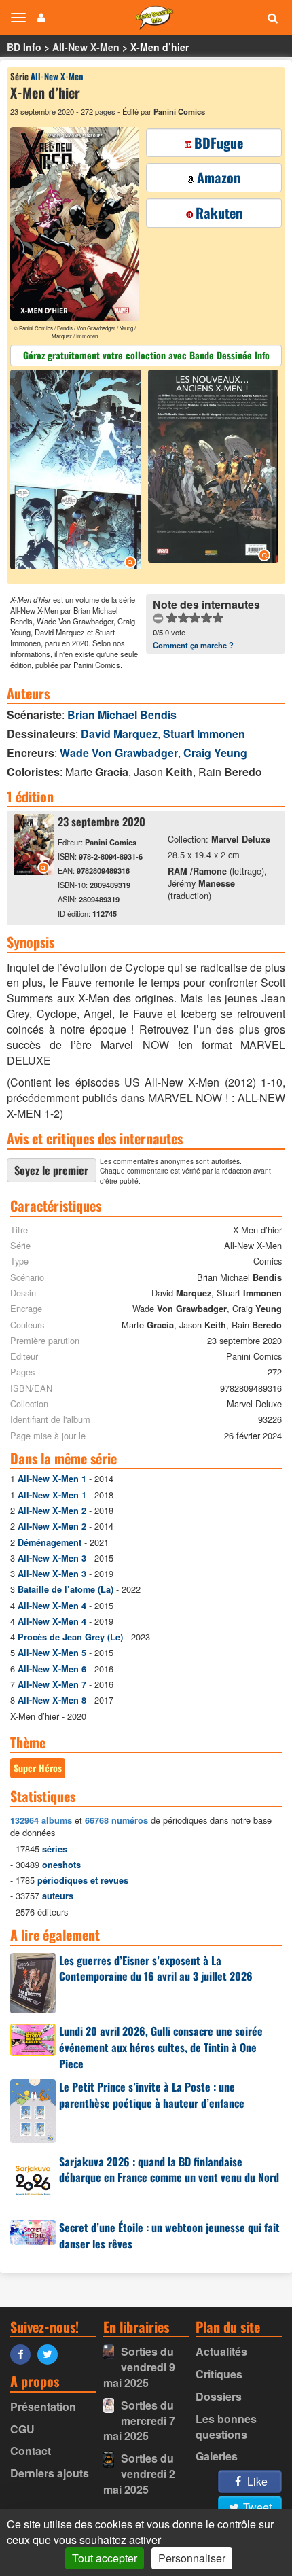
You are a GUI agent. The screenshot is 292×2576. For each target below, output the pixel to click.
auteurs (58, 1896)
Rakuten (219, 213)
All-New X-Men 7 (52, 1684)
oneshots (61, 1865)
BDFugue (219, 143)
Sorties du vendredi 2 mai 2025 (139, 2474)
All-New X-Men (86, 47)
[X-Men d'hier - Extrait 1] (77, 471)
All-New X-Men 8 (52, 1700)
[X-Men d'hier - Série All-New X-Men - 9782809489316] (34, 871)
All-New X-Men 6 (52, 1669)
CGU (22, 2429)
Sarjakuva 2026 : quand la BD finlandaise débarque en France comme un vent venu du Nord (169, 2170)
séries (55, 1849)
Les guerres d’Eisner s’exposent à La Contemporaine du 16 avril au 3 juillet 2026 (156, 1969)
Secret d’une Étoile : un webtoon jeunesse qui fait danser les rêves (169, 2236)
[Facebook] (24, 2353)
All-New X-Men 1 (52, 1479)
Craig (215, 753)
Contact (31, 2451)
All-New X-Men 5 (52, 1653)
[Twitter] (51, 2353)
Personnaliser (192, 2558)
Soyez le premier (51, 1170)
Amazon (219, 177)
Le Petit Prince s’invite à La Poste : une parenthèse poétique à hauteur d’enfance (152, 2095)
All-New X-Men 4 (52, 1606)
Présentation (43, 2406)
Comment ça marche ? (193, 645)
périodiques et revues (83, 1880)
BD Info (24, 47)
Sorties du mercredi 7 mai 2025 (139, 2421)
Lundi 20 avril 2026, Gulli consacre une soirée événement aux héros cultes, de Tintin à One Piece (161, 2047)
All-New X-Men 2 (52, 1511)
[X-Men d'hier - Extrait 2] (212, 468)
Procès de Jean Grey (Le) (70, 1637)
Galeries (217, 2456)
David (119, 734)
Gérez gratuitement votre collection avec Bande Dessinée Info (146, 355)
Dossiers (219, 2396)
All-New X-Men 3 (52, 1558)
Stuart (204, 734)
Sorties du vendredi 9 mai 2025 (139, 2367)
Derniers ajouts (50, 2473)
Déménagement (50, 1542)
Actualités (221, 2351)
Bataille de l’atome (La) (66, 1589)
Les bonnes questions (226, 2427)
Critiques (219, 2374)
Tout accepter (105, 2558)
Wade (119, 753)
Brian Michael (122, 714)
